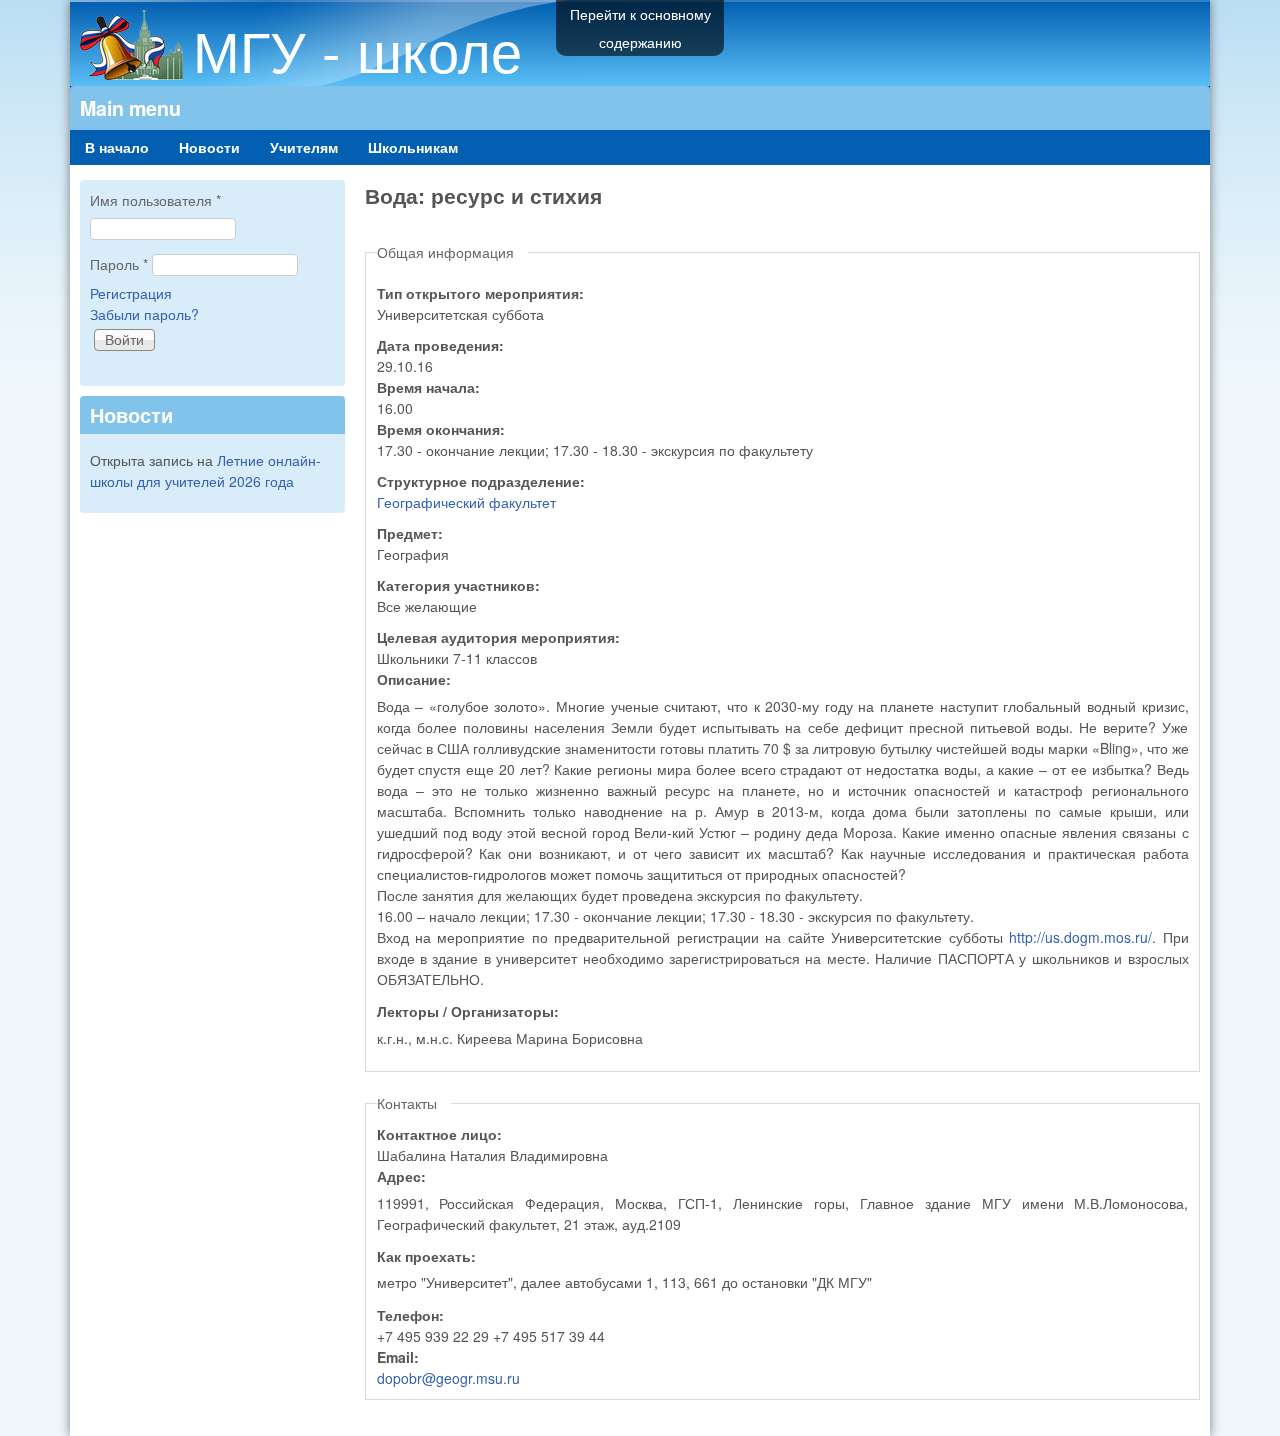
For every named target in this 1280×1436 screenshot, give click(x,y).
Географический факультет (466, 502)
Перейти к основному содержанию (640, 28)
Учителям (304, 147)
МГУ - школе (357, 49)
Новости (209, 147)
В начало (117, 147)
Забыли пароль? (144, 314)
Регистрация (131, 293)
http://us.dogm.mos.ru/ (1080, 937)
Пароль (119, 264)
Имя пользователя (155, 200)
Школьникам (413, 147)
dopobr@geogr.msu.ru (448, 1378)
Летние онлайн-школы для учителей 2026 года (205, 470)
